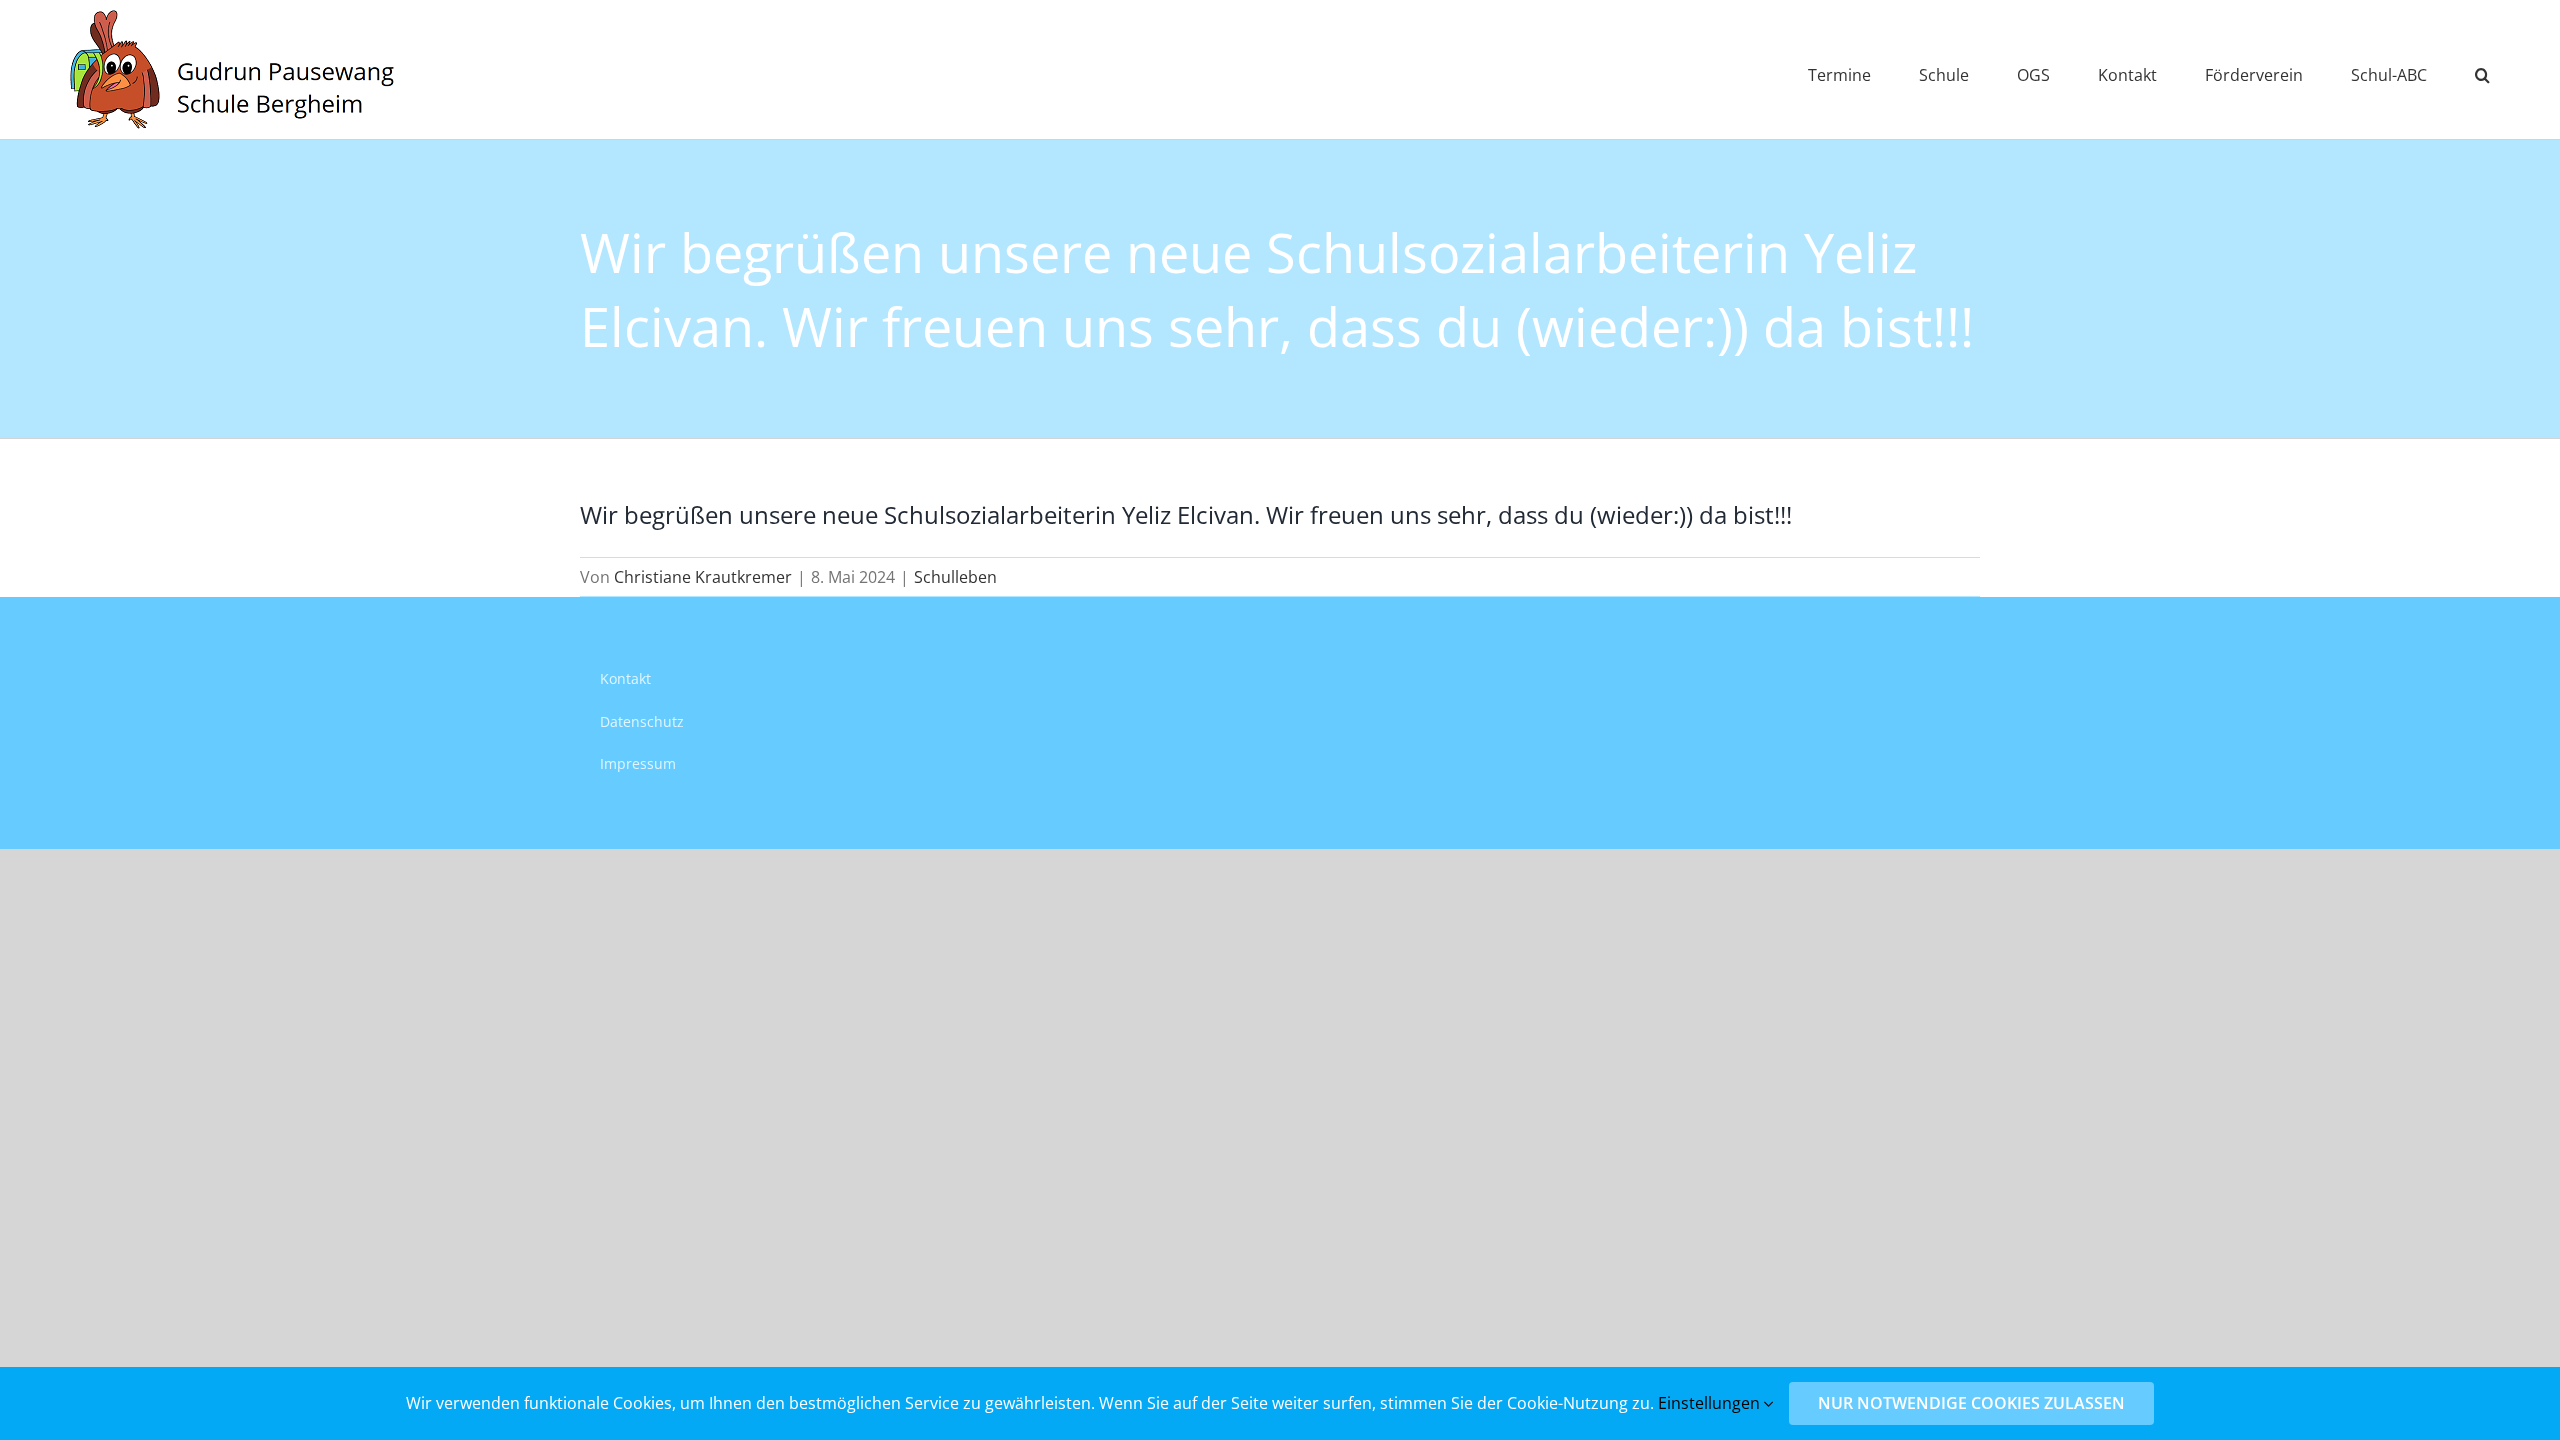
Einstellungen (1711, 1403)
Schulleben (955, 577)
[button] (2482, 69)
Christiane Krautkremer (703, 577)
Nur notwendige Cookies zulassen (1971, 1403)
